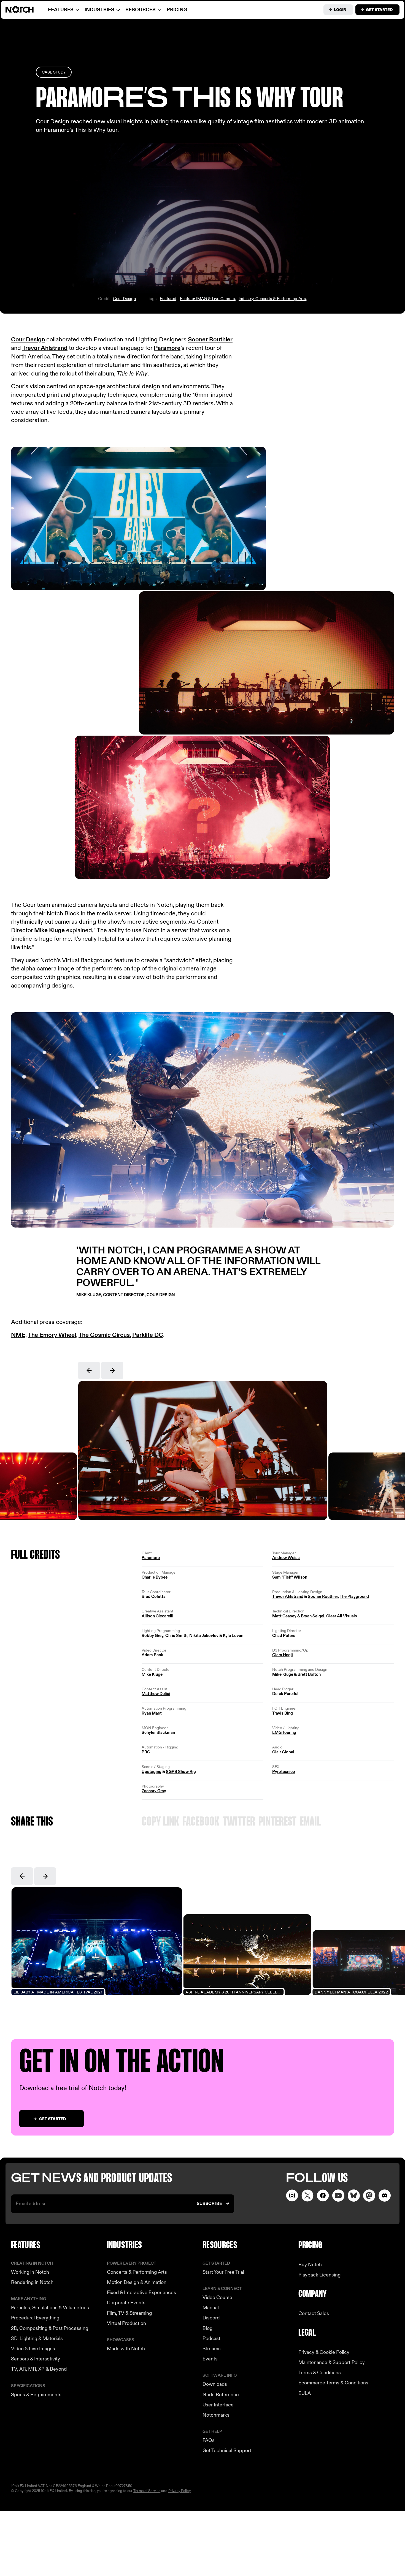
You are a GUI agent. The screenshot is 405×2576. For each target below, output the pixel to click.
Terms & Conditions (320, 2373)
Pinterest (277, 1822)
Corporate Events (126, 2303)
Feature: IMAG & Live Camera (207, 299)
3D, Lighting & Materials (37, 2339)
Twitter (239, 1822)
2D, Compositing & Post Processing (50, 2328)
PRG (146, 1752)
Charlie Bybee (155, 1577)
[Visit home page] (26, 10)
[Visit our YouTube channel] (338, 2196)
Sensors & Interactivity (36, 2359)
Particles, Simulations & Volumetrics (50, 2308)
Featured (168, 299)
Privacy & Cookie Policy (324, 2352)
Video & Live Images (33, 2349)
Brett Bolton (309, 1674)
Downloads (215, 2384)
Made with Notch (126, 2349)
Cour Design (124, 299)
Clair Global (283, 1752)
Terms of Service (147, 2491)
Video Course (217, 2298)
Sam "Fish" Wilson (290, 1577)
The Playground (354, 1596)
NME (18, 1335)
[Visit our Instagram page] (292, 2196)
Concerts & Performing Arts (137, 2272)
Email (310, 1822)
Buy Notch (310, 2265)
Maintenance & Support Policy (332, 2363)
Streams (212, 2349)
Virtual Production (126, 2323)
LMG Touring (284, 1732)
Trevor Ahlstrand (45, 348)
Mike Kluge (49, 930)
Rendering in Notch (32, 2282)
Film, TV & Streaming (129, 2313)
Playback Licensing (319, 2275)
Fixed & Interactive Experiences (141, 2293)
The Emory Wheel (52, 1335)
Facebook (201, 1822)
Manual (211, 2308)
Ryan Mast (152, 1713)
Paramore (167, 348)
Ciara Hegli (283, 1655)
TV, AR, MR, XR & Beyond (39, 2369)
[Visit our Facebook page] (323, 2196)
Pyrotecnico (284, 1772)
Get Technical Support (227, 2451)
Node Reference (221, 2395)
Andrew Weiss (286, 1558)
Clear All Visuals (342, 1616)
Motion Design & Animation (137, 2282)
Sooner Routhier (210, 340)
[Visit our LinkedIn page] (354, 2196)
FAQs (209, 2440)
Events (210, 2359)
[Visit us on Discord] (385, 2196)
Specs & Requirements (36, 2395)
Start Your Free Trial (223, 2272)
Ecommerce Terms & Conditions (333, 2383)
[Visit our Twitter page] (307, 2196)
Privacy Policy (179, 2491)
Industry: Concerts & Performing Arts (272, 299)
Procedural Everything (35, 2318)
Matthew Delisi (156, 1694)
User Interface (218, 2405)
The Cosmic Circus (104, 1335)
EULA (305, 2393)
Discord (211, 2318)
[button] (89, 1370)
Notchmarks (216, 2415)
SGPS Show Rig (181, 1772)
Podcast (211, 2339)
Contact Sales (314, 2313)
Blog (207, 2328)
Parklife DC (148, 1335)
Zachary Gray (154, 1791)
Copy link (160, 1822)
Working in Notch (30, 2272)
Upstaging (152, 1772)
